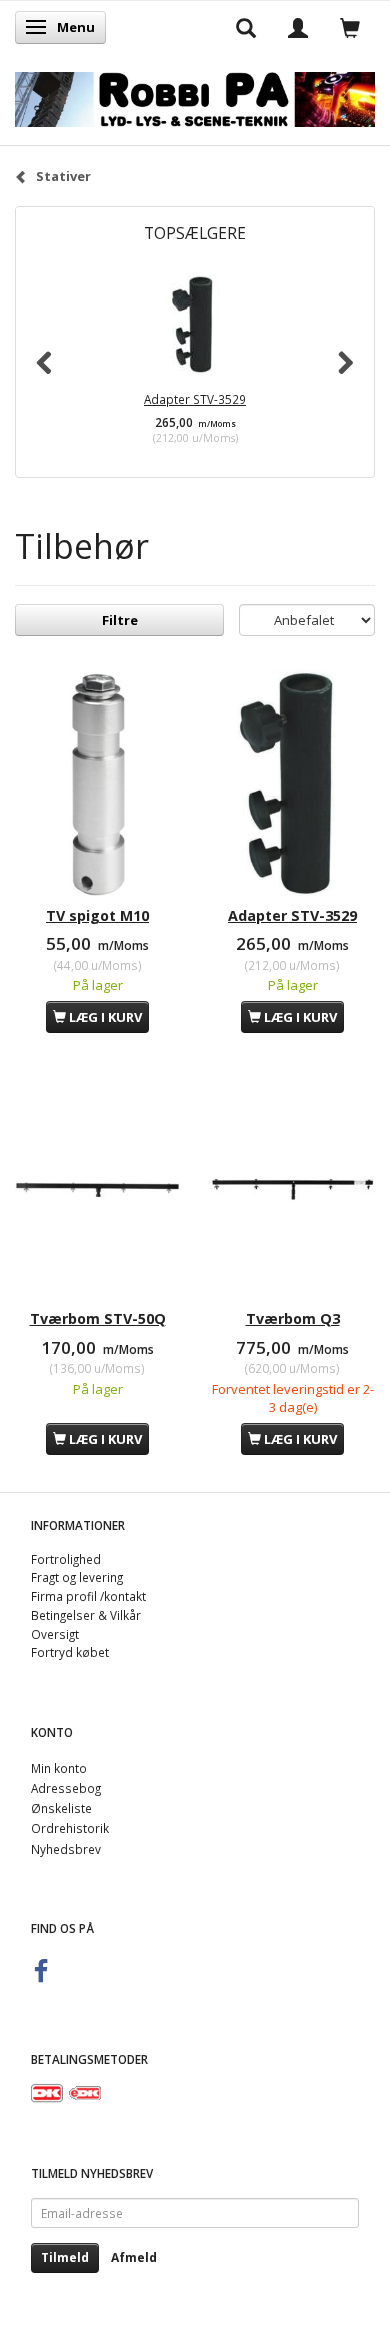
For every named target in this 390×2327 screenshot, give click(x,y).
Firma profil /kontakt (88, 1596)
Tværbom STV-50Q (98, 1318)
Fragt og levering (77, 1577)
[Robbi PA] (195, 95)
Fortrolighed (66, 1559)
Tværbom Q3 (293, 1318)
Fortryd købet (70, 1652)
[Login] (298, 27)
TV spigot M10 (97, 915)
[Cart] (350, 27)
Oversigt (55, 1634)
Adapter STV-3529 (195, 399)
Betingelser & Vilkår (86, 1615)
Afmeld (134, 2257)
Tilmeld (65, 2257)
